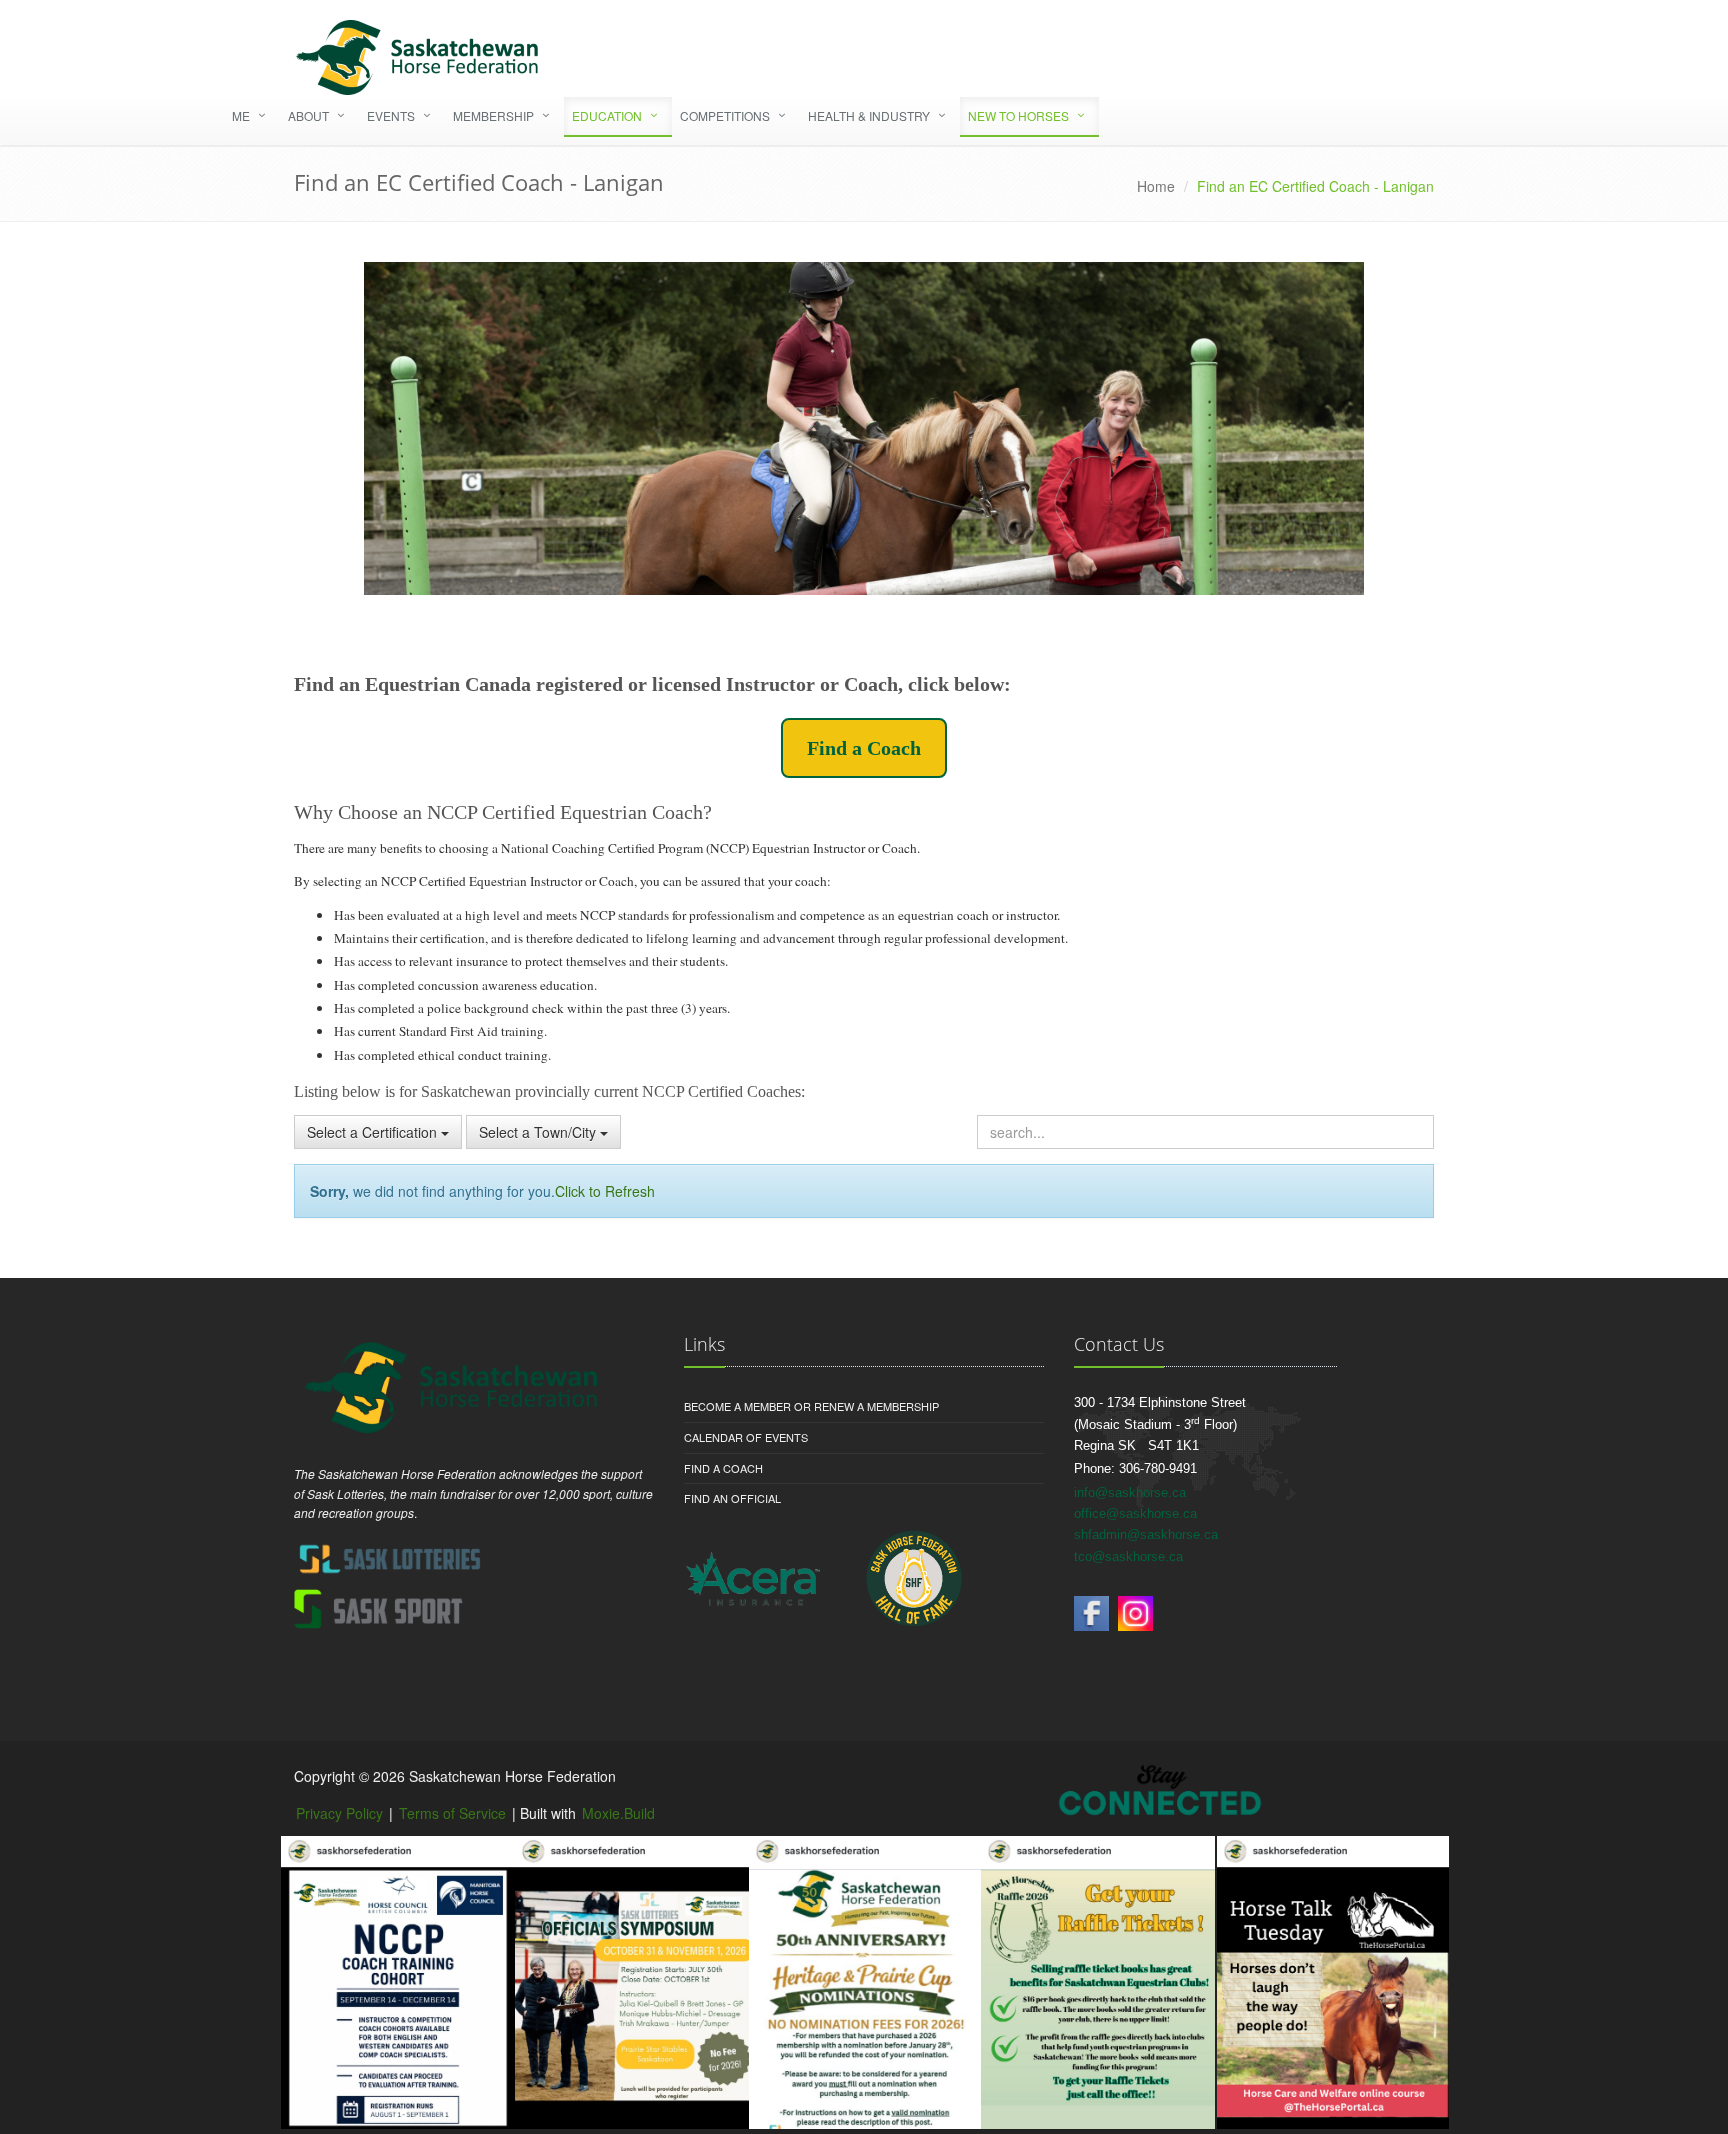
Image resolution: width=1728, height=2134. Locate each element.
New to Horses (1018, 115)
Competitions (725, 115)
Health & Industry (869, 115)
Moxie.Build (618, 1813)
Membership (493, 115)
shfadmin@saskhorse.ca (1146, 1534)
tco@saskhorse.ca (1128, 1556)
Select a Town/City (539, 1132)
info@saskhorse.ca (1130, 1492)
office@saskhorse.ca (1135, 1513)
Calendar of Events (746, 1437)
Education (607, 115)
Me (241, 115)
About (308, 115)
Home (1156, 186)
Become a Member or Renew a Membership (811, 1406)
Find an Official (732, 1498)
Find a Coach (864, 748)
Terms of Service (452, 1813)
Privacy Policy (339, 1813)
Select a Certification (374, 1132)
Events (391, 115)
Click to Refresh (605, 1191)
